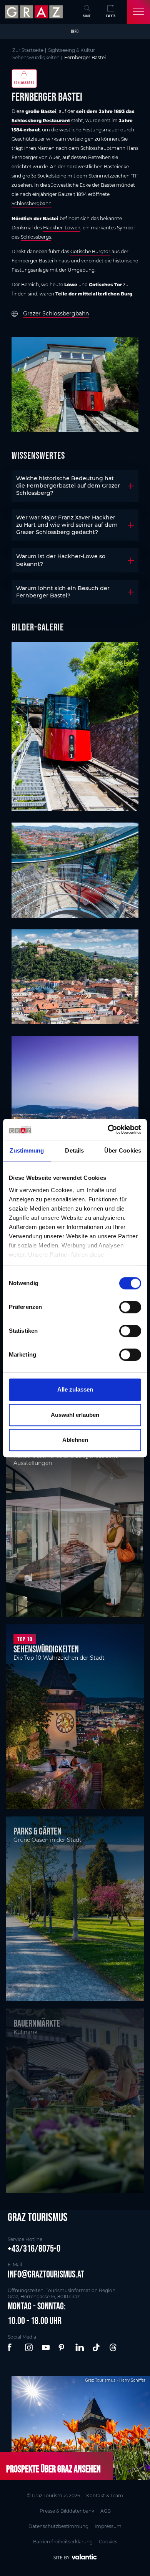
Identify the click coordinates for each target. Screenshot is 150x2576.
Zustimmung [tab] (27, 1150)
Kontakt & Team (105, 2496)
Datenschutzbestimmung (58, 2526)
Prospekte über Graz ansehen (53, 2469)
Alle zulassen (75, 1389)
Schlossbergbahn (32, 203)
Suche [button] (87, 16)
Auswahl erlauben (75, 1415)
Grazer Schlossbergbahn (56, 313)
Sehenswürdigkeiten (36, 57)
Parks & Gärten (37, 1831)
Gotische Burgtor (90, 251)
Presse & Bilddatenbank (67, 2511)
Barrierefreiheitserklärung (63, 2542)
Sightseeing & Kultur (72, 50)
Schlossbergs (36, 237)
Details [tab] (74, 1150)
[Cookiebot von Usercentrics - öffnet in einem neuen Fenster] (108, 1130)
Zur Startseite (28, 50)
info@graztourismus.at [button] (46, 2274)
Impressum (108, 2526)
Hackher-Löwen (62, 228)
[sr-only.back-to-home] (35, 12)
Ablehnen (75, 1440)
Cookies (108, 2542)
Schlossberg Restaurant (41, 120)
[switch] (130, 1307)
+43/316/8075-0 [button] (34, 2248)
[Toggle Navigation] (138, 12)
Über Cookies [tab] (123, 1150)
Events (111, 16)
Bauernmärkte (37, 2023)
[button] (12, 2348)
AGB (106, 2511)
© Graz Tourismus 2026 (53, 2496)
